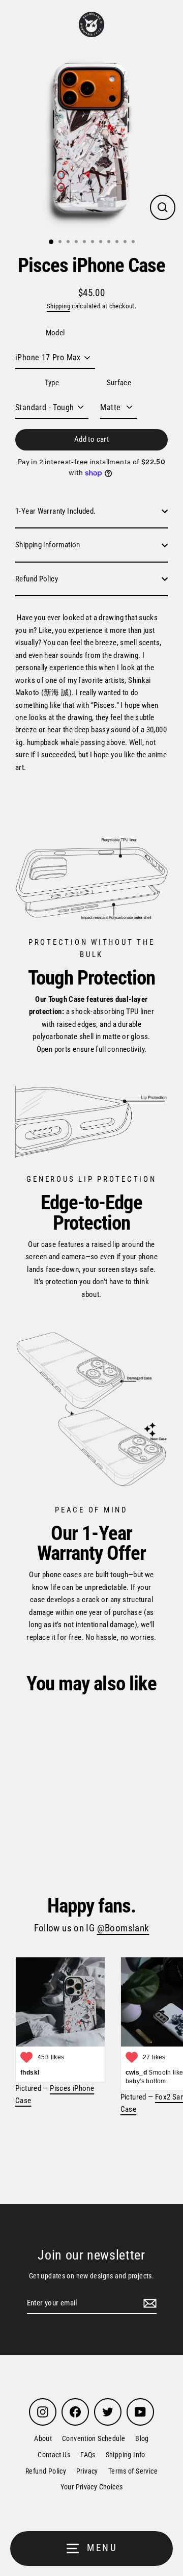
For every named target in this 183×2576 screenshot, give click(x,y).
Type (52, 383)
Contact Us (54, 2455)
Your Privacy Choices (92, 2487)
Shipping (58, 306)
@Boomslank (123, 1928)
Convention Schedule (94, 2438)
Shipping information (48, 545)
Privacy (87, 2471)
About (43, 2438)
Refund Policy (37, 579)
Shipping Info (126, 2455)
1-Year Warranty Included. (56, 511)
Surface (119, 383)
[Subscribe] (148, 2303)
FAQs (88, 2455)
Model (55, 333)
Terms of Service (133, 2471)
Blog (142, 2438)
